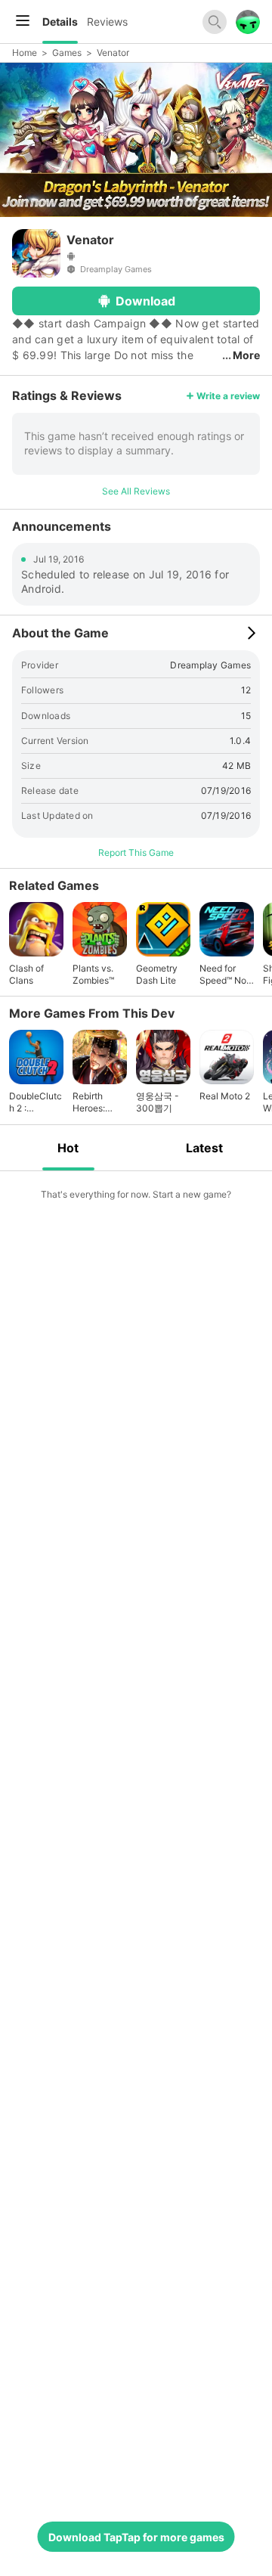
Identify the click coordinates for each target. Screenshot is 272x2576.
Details (60, 22)
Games (67, 53)
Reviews (107, 22)
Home (25, 53)
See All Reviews (136, 491)
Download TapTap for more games (136, 2537)
